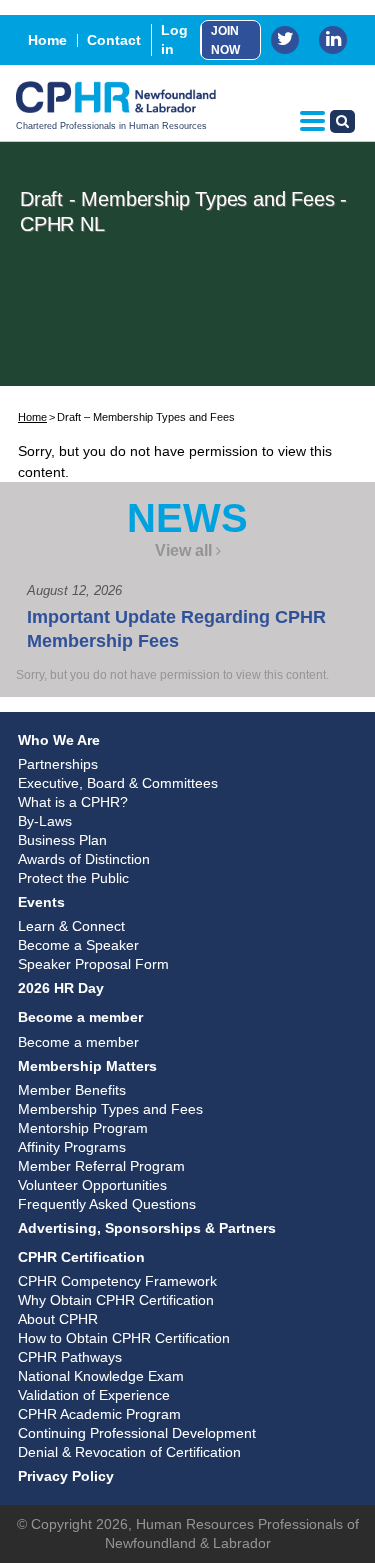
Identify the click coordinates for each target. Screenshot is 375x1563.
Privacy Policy (66, 1476)
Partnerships (58, 764)
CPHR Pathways (70, 1357)
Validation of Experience (94, 1395)
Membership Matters (87, 1066)
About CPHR (58, 1319)
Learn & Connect (71, 926)
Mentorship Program (83, 1128)
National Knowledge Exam (101, 1376)
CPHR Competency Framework (117, 1281)
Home (47, 40)
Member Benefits (72, 1090)
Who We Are (59, 740)
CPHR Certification (81, 1257)
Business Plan (62, 840)
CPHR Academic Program (99, 1414)
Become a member (80, 1017)
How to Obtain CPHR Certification (124, 1338)
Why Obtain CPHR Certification (116, 1300)
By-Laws (45, 821)
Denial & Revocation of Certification (129, 1452)
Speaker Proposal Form (93, 964)
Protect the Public (73, 878)
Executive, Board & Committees (118, 783)
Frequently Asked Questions (107, 1204)
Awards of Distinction (84, 859)
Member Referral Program (101, 1166)
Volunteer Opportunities (92, 1185)
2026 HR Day (61, 988)
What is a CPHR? (73, 802)
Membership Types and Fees (110, 1109)
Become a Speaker (78, 945)
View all (183, 550)
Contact (114, 40)
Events (41, 902)
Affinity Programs (72, 1147)
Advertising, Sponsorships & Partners (147, 1228)
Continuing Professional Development (137, 1433)
